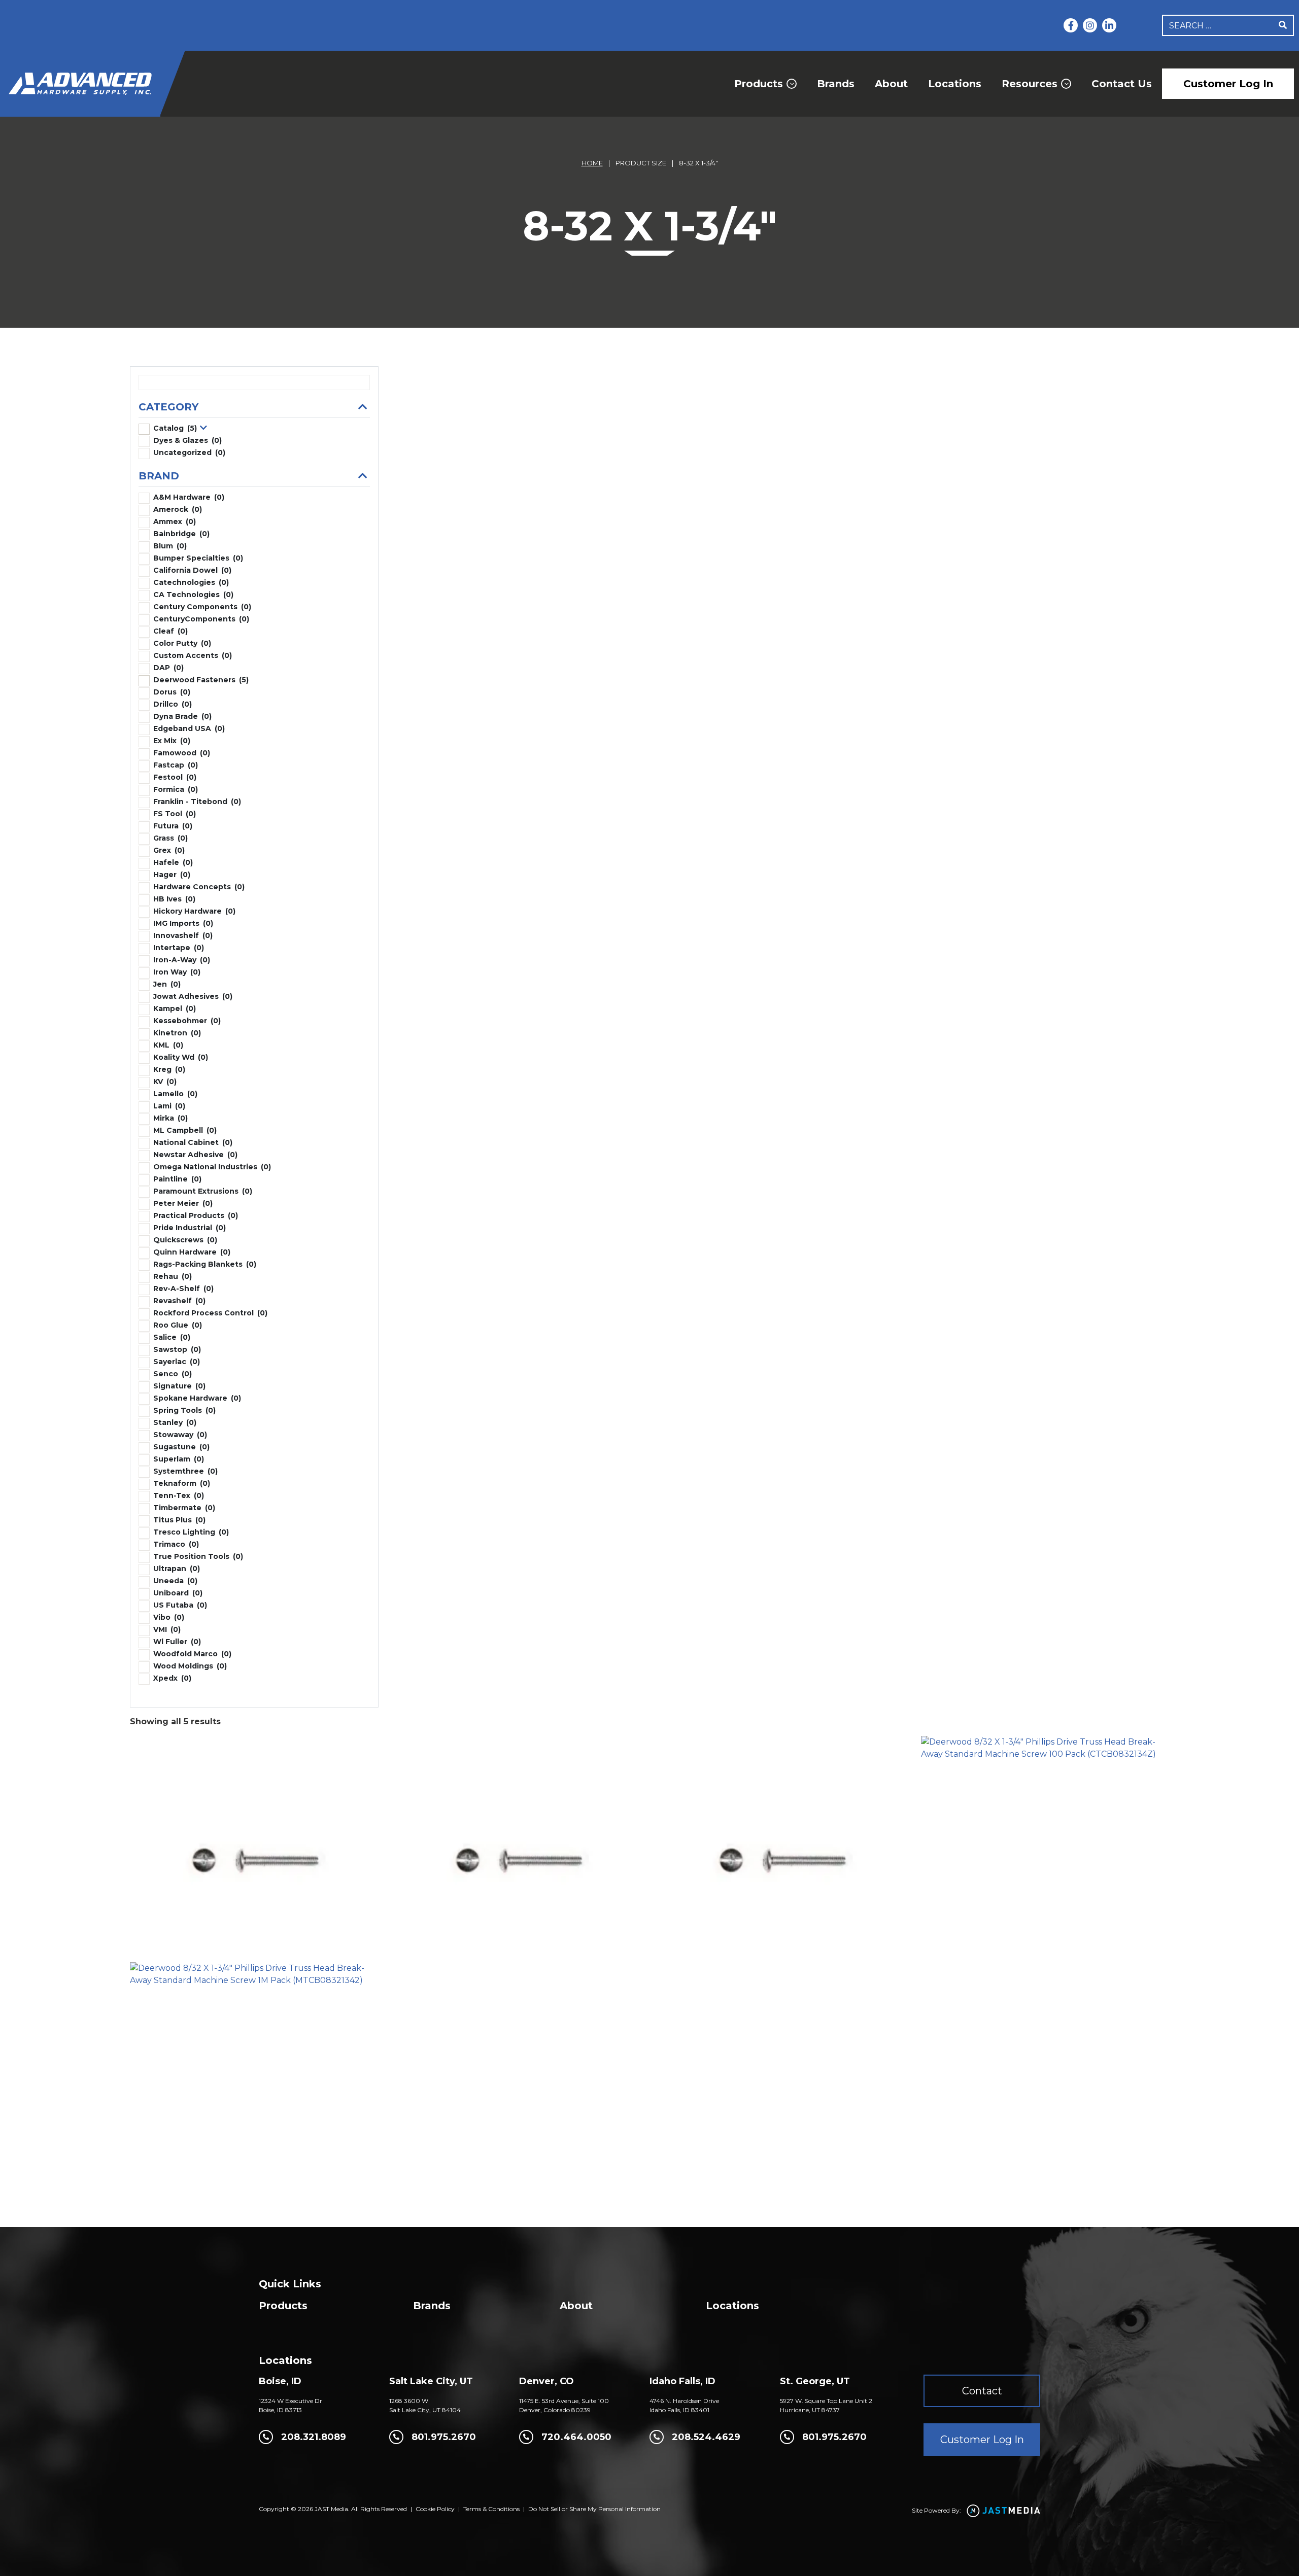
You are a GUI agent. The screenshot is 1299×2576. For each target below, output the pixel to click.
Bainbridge (181, 534)
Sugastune (181, 1447)
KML (168, 1045)
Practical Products (196, 1215)
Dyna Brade (182, 716)
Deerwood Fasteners (201, 680)
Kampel (175, 1008)
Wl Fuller (177, 1642)
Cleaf (170, 631)
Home (592, 163)
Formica (176, 789)
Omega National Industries (212, 1167)
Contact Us (1122, 84)
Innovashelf (183, 935)
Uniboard (178, 1593)
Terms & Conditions (491, 2509)
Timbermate (184, 1508)
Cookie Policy (435, 2509)
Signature (179, 1386)
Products (759, 84)
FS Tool (175, 814)
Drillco (173, 704)
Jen (167, 984)
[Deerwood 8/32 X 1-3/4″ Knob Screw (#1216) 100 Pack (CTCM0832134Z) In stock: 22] (518, 1837)
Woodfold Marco (192, 1654)
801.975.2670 (444, 2437)
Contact (982, 2391)
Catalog (175, 428)
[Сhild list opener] (204, 428)
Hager (172, 875)
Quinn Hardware (192, 1252)
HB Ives (174, 899)
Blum (170, 546)
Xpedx (172, 1678)
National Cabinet (193, 1142)
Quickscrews (185, 1240)
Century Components (202, 607)
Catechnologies (191, 582)
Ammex (175, 521)
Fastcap (176, 765)
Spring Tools (184, 1410)
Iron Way (177, 972)
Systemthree (185, 1471)
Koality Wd (181, 1057)
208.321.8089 (314, 2437)
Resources (1030, 84)
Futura (173, 826)
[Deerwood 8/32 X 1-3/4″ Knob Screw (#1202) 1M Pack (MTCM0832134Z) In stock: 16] (254, 1837)
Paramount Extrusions (203, 1191)
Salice (172, 1337)
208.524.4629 (706, 2437)
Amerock (178, 509)
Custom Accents (193, 655)
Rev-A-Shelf (183, 1289)
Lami (169, 1106)
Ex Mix (172, 741)
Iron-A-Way (182, 960)
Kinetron (177, 1033)
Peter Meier (183, 1203)
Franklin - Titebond (197, 802)
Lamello (175, 1094)
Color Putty (182, 643)
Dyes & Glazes (187, 440)
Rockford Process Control (210, 1313)
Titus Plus (179, 1520)
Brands (836, 84)
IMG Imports (183, 923)
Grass (170, 838)
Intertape (179, 948)
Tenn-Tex (179, 1495)
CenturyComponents (201, 619)
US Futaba (180, 1605)
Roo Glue (178, 1325)
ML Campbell (185, 1130)
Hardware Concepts (199, 887)
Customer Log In (1228, 84)
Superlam (179, 1459)
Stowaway (180, 1435)
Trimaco (176, 1544)
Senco (173, 1374)
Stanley (175, 1422)
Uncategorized (189, 452)
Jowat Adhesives (193, 996)
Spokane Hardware (197, 1398)
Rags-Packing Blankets (205, 1264)
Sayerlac (177, 1362)
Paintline (177, 1179)
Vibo (169, 1617)
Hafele (173, 862)
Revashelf (179, 1301)
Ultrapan (177, 1569)
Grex (169, 850)
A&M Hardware (189, 497)
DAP (168, 668)
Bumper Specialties (198, 558)
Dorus (172, 692)
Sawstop (177, 1349)
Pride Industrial (190, 1228)
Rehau (173, 1276)
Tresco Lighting (191, 1532)
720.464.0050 (576, 2437)
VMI (167, 1629)
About (891, 84)
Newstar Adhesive (195, 1155)
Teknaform (182, 1483)
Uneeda (175, 1581)
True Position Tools (198, 1556)
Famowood (182, 753)
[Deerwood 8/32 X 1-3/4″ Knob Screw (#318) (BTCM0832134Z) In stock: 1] (781, 1837)
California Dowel (192, 570)
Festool (175, 777)
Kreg (169, 1069)
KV (165, 1082)
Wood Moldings (190, 1666)
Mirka (170, 1118)
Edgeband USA (189, 728)
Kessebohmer (187, 1021)
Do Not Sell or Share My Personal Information (594, 2509)
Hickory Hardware (194, 911)
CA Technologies (193, 595)
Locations (955, 84)
